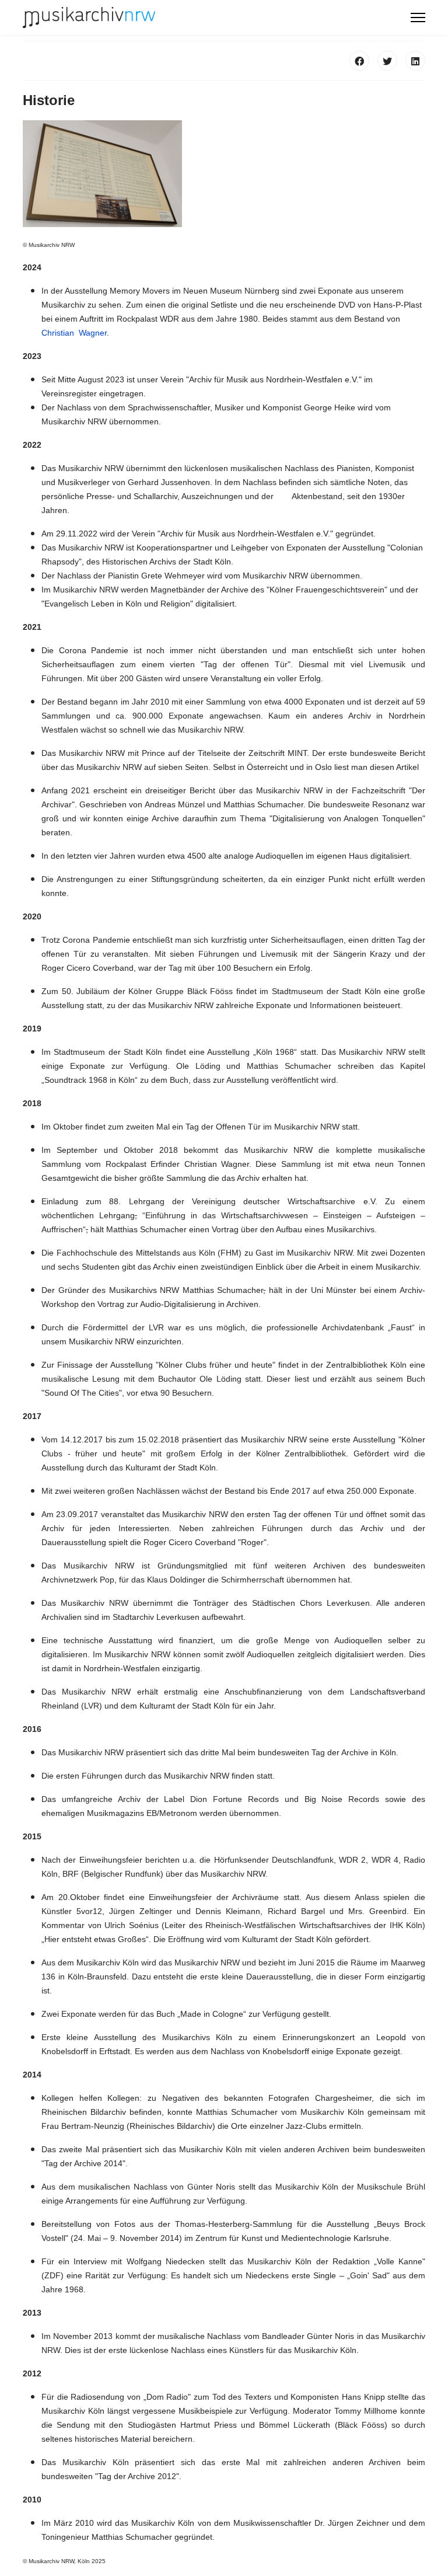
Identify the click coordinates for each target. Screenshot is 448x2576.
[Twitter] (387, 61)
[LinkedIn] (415, 61)
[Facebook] (359, 61)
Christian (59, 333)
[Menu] (418, 18)
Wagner (92, 333)
